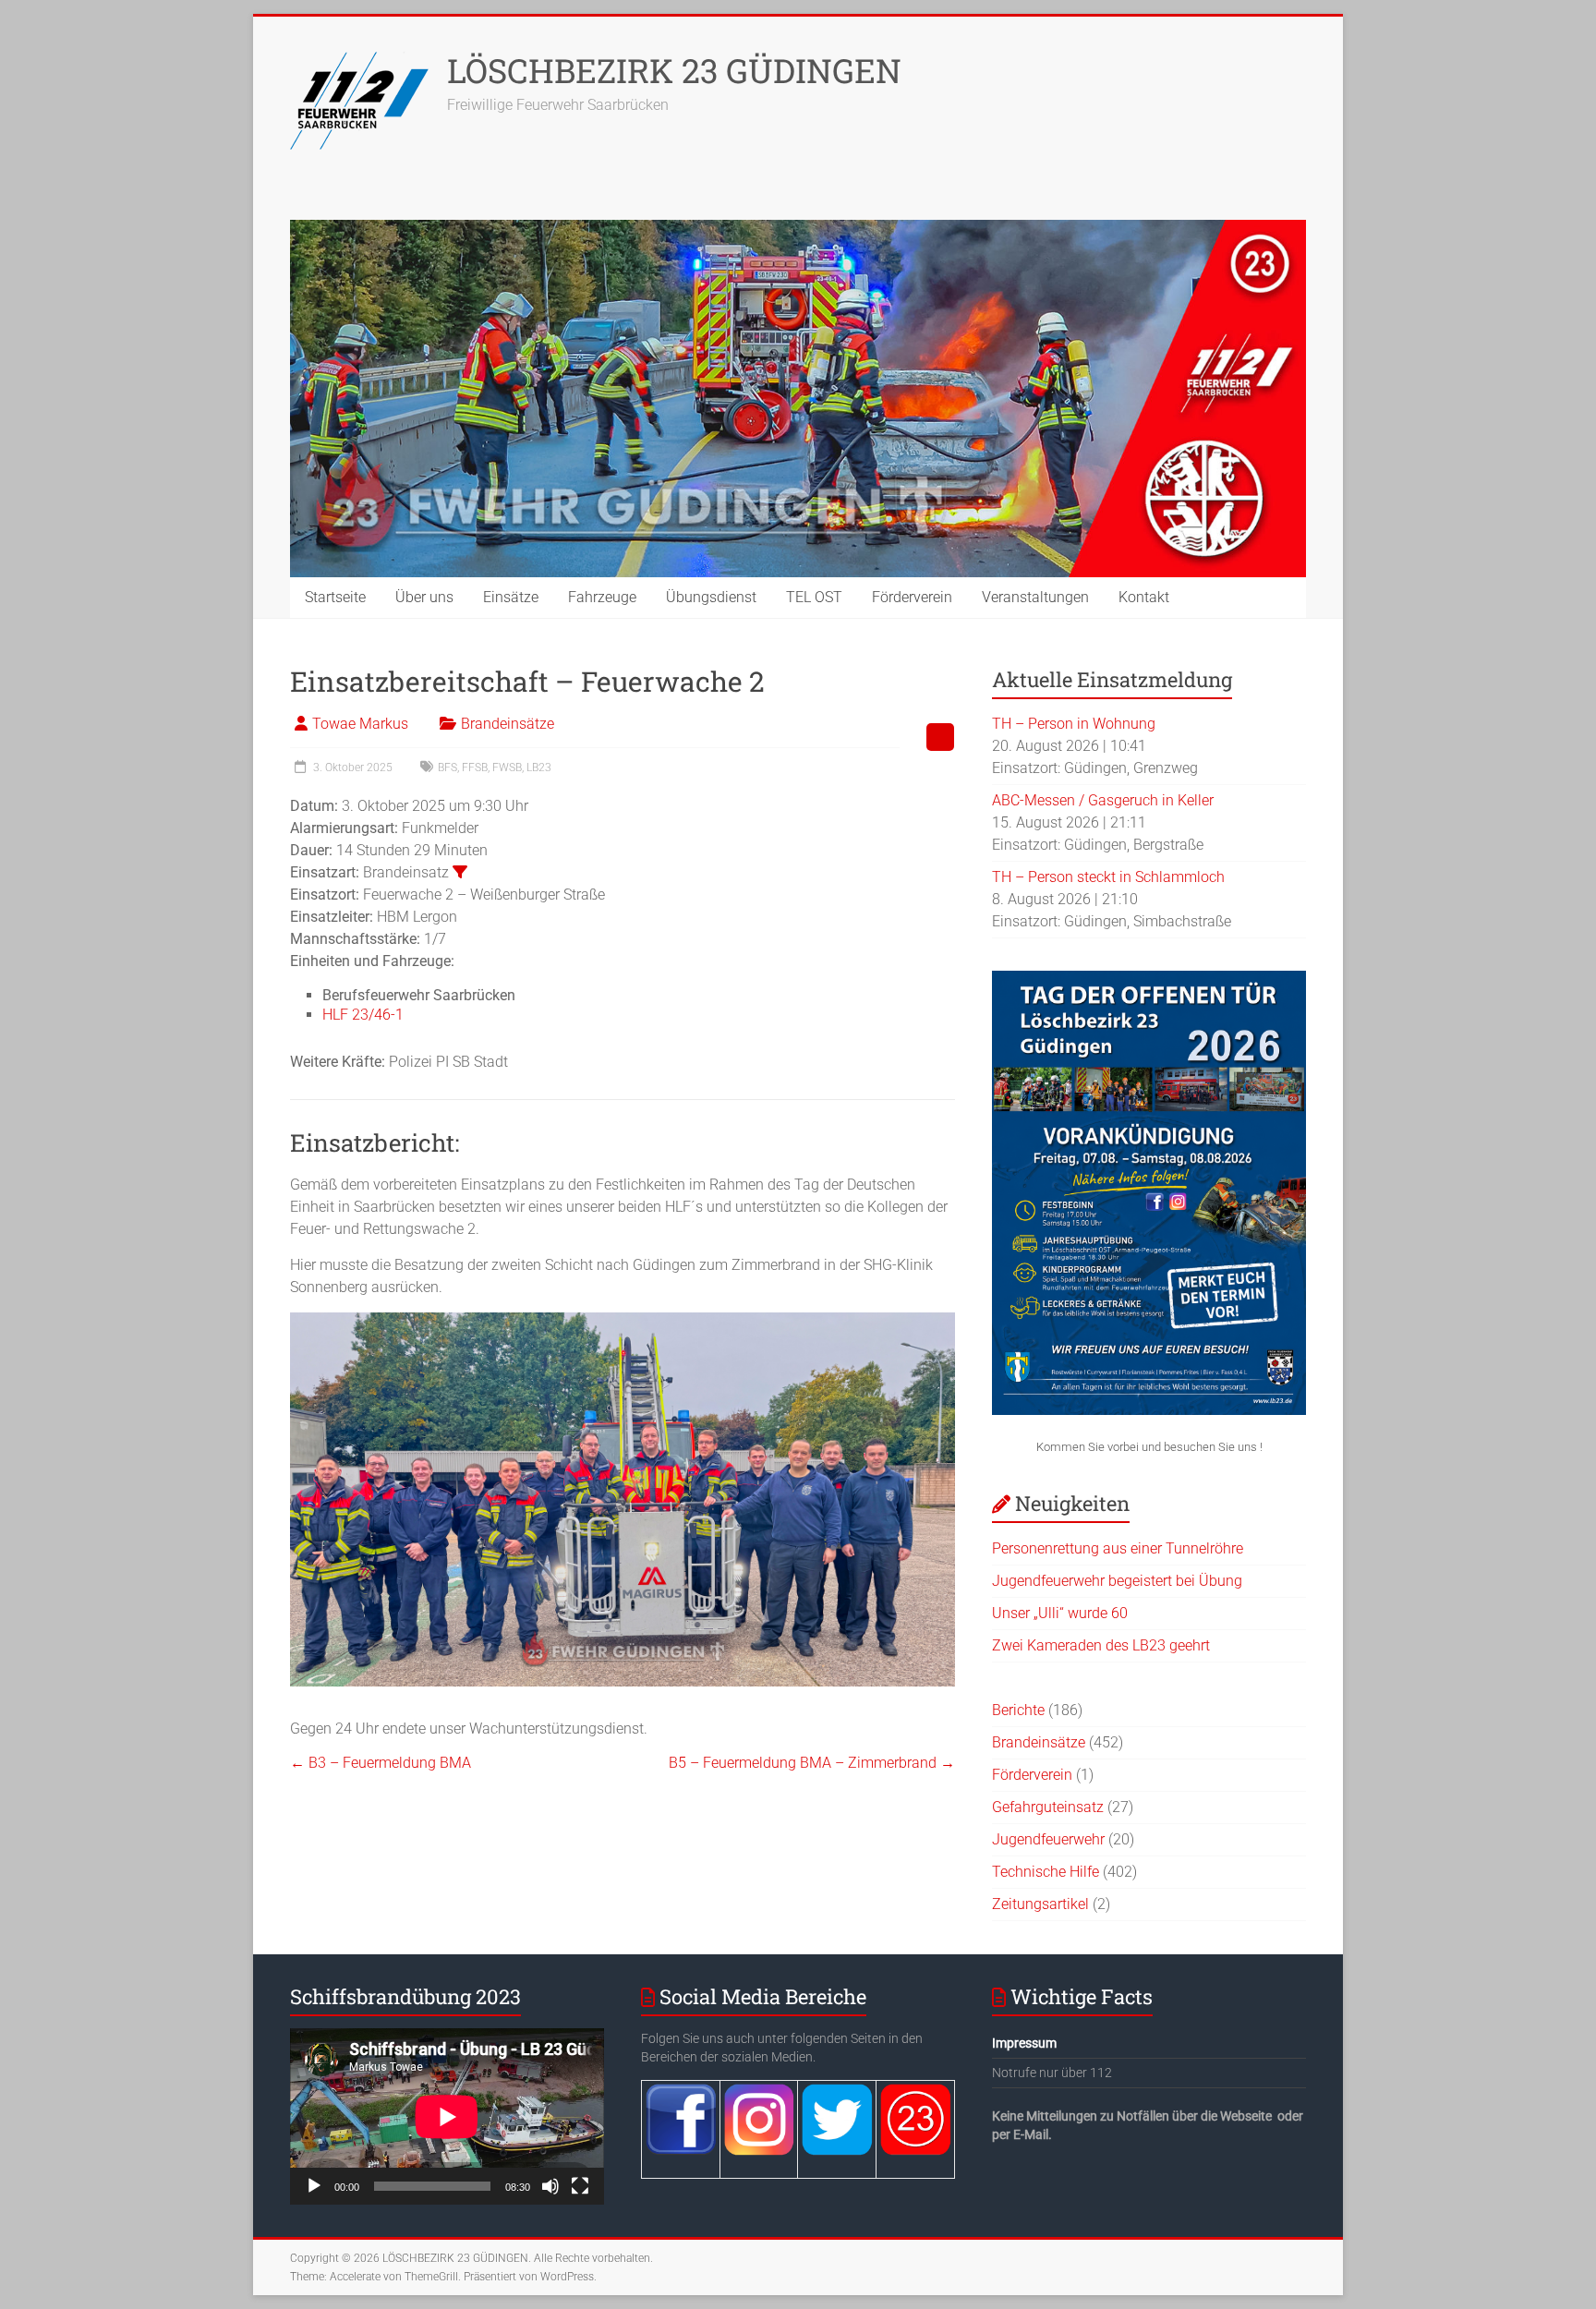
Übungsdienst (711, 597)
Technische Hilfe (1046, 1872)
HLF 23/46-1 (363, 1015)
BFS (447, 768)
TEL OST (814, 597)
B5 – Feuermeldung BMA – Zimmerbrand (812, 1763)
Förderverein (912, 597)
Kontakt (1144, 597)
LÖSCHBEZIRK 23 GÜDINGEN (674, 70)
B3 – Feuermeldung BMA (381, 1763)
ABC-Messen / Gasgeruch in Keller (1103, 800)
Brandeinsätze (508, 724)
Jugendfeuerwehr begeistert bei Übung (1117, 1581)
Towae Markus (360, 724)
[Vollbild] (580, 2186)
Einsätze (511, 597)
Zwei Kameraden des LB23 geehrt (1101, 1645)
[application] (447, 2116)
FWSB (507, 768)
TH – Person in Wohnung (1074, 724)
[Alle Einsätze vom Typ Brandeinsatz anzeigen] (460, 872)
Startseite (335, 597)
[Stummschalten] (550, 2186)
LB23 (539, 768)
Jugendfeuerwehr (1048, 1839)
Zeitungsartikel (1040, 1904)
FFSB (475, 768)
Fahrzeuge (602, 597)
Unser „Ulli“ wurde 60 (1060, 1613)
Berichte (1018, 1710)
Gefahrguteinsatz (1048, 1807)
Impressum (1024, 2043)
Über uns (424, 597)
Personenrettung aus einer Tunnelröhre (1118, 1548)
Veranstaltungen (1035, 597)
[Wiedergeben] (314, 2186)
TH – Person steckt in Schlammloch (1108, 877)
